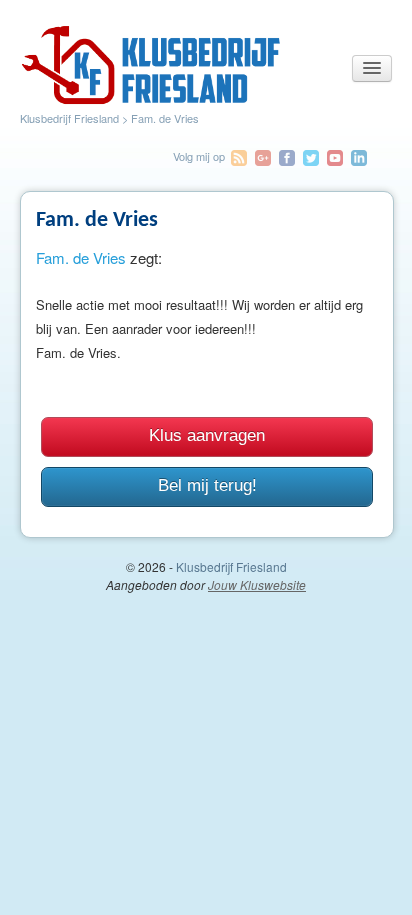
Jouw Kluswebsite (257, 585)
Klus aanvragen (207, 435)
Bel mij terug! (207, 485)
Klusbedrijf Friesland (69, 118)
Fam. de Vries (81, 257)
